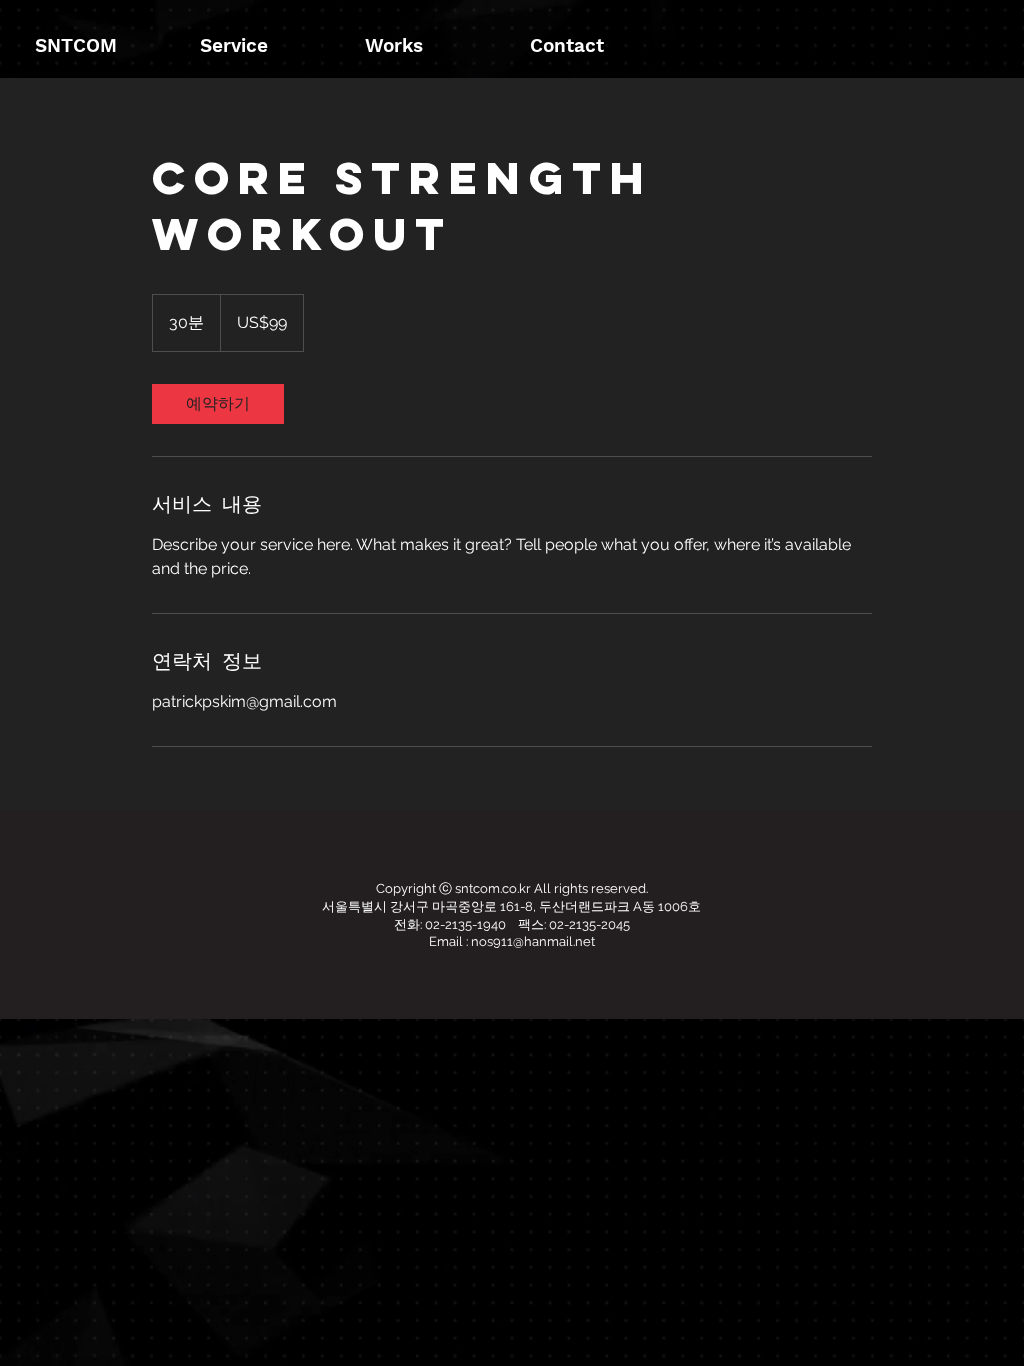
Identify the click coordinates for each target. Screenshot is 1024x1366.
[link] (218, 404)
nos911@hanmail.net (533, 941)
